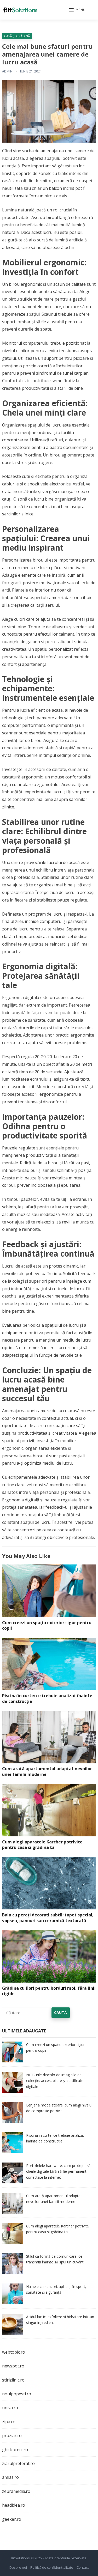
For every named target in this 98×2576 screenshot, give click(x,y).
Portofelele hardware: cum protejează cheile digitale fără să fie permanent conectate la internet (58, 2171)
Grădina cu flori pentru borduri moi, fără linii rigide (49, 1991)
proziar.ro (12, 2435)
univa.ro (10, 2408)
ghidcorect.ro (15, 2450)
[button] (77, 10)
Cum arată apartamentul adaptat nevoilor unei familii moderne (47, 1771)
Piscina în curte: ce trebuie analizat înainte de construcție (47, 1698)
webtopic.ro (14, 2352)
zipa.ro (9, 2422)
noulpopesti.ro (17, 2394)
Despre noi (18, 2567)
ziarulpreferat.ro (18, 2463)
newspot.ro (13, 2366)
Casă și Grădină (17, 36)
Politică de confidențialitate (52, 2567)
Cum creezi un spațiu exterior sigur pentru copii (47, 1625)
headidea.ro (14, 2505)
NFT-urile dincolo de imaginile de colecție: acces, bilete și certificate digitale (55, 2081)
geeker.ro (12, 2519)
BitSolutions (20, 2558)
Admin (7, 71)
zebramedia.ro (16, 2491)
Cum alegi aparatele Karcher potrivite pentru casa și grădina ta (42, 1845)
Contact (83, 2567)
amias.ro (10, 2477)
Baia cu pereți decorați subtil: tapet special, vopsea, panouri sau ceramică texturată (48, 1918)
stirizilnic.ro (13, 2380)
